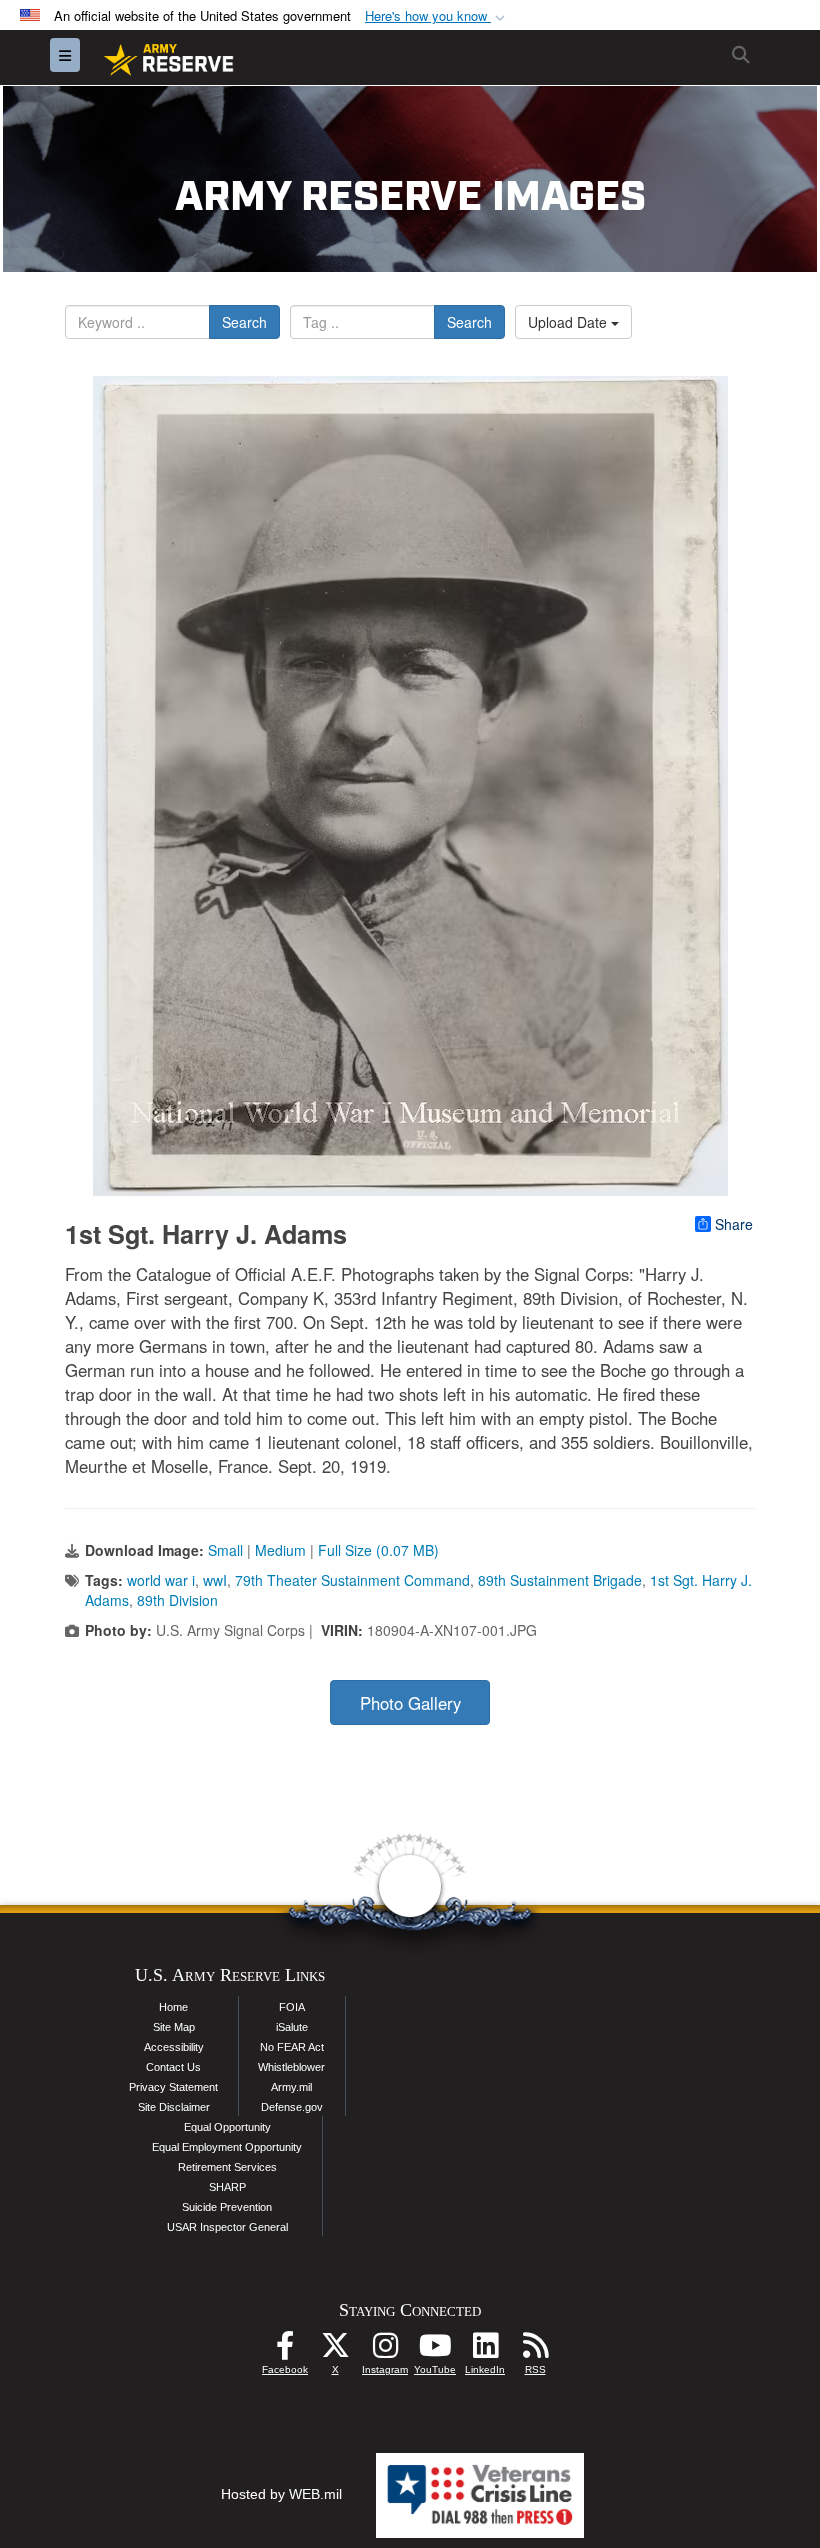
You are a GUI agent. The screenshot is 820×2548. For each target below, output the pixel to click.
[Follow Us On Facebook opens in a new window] (285, 2351)
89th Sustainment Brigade (560, 1580)
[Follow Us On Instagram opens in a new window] (385, 2351)
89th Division (177, 1600)
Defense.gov (292, 2107)
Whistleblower (291, 2067)
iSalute (292, 2027)
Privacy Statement (173, 2087)
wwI (215, 1580)
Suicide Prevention (227, 2207)
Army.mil (291, 2087)
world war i (161, 1580)
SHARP (227, 2187)
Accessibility (174, 2047)
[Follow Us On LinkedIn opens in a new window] (485, 2351)
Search (244, 322)
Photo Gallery (410, 1703)
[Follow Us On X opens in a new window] (335, 2351)
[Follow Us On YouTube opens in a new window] (435, 2351)
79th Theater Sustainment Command (352, 1580)
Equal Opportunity (227, 2127)
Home (173, 2007)
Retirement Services (227, 2167)
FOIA (292, 2007)
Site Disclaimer (174, 2107)
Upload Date (569, 322)
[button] (437, 16)
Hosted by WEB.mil (281, 2494)
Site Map (174, 2027)
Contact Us (173, 2067)
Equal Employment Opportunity (227, 2147)
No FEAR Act (292, 2047)
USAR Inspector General (227, 2227)
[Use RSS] (535, 2351)
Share (734, 1224)
